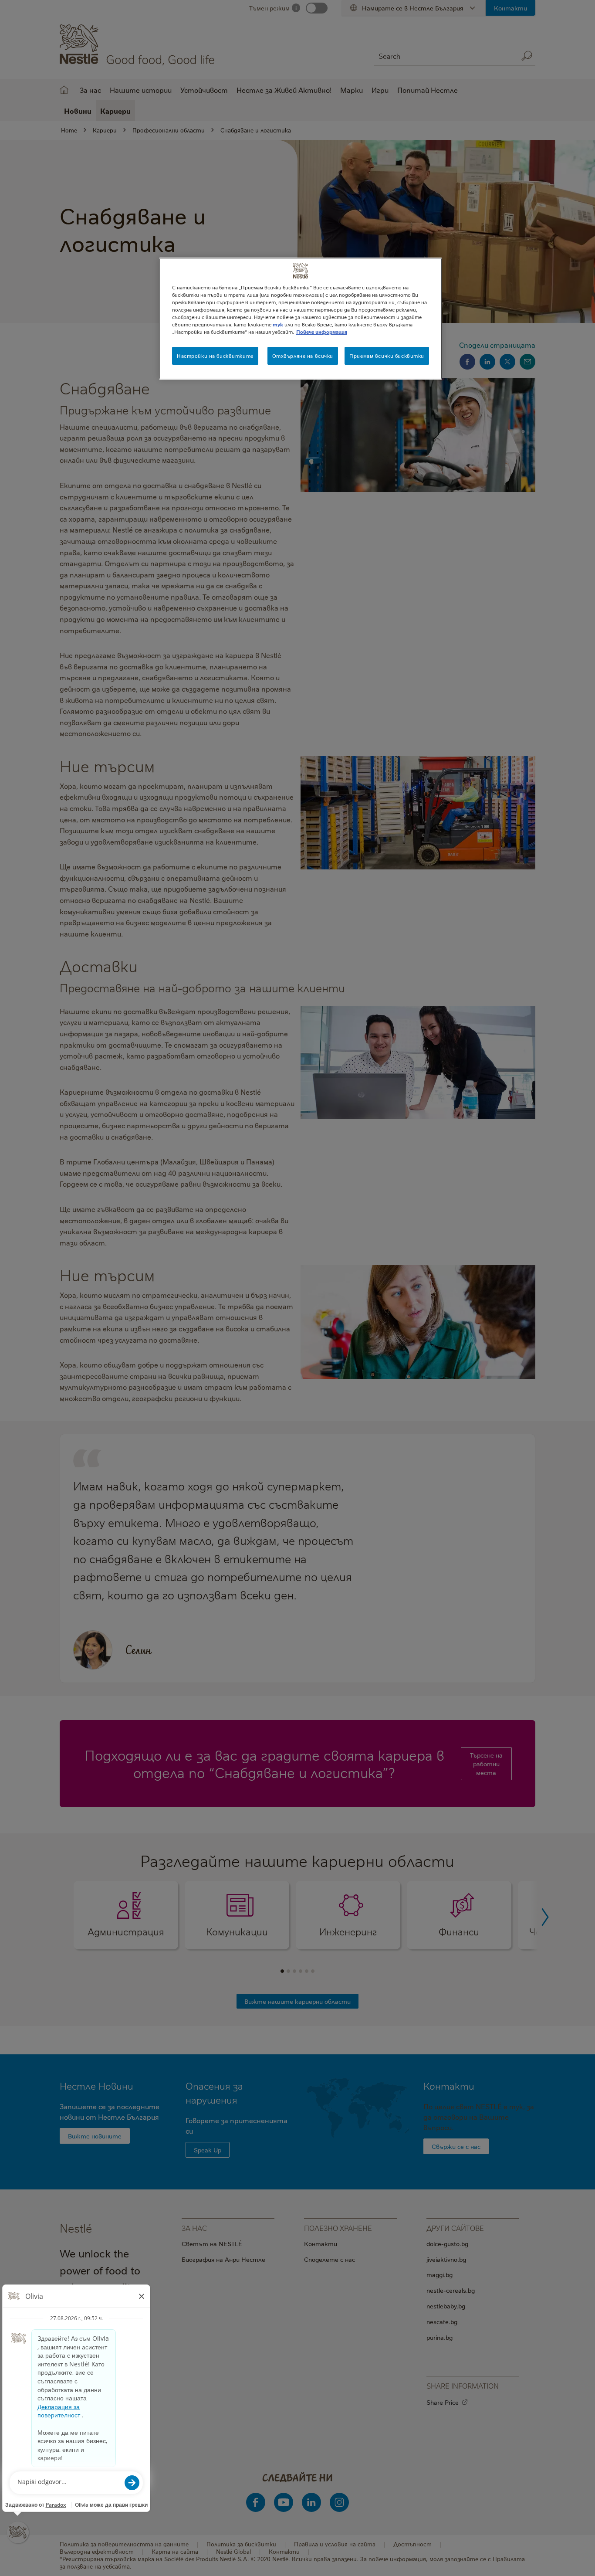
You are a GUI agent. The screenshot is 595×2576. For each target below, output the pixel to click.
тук (278, 324)
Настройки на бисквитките (215, 356)
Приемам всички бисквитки (387, 356)
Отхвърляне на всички (303, 356)
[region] (301, 319)
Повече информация (322, 332)
